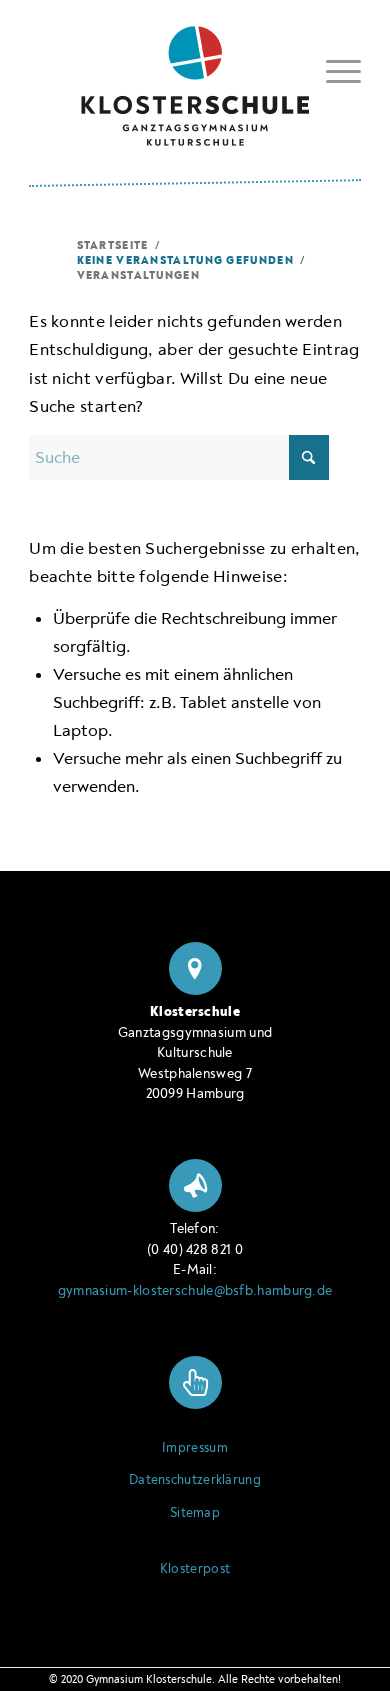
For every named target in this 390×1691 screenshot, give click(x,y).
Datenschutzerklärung (195, 1480)
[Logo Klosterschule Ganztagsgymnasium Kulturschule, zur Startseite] (195, 78)
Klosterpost (195, 1569)
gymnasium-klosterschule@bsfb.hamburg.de (195, 1290)
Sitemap (195, 1513)
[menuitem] (333, 71)
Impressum (195, 1448)
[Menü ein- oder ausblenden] (333, 68)
